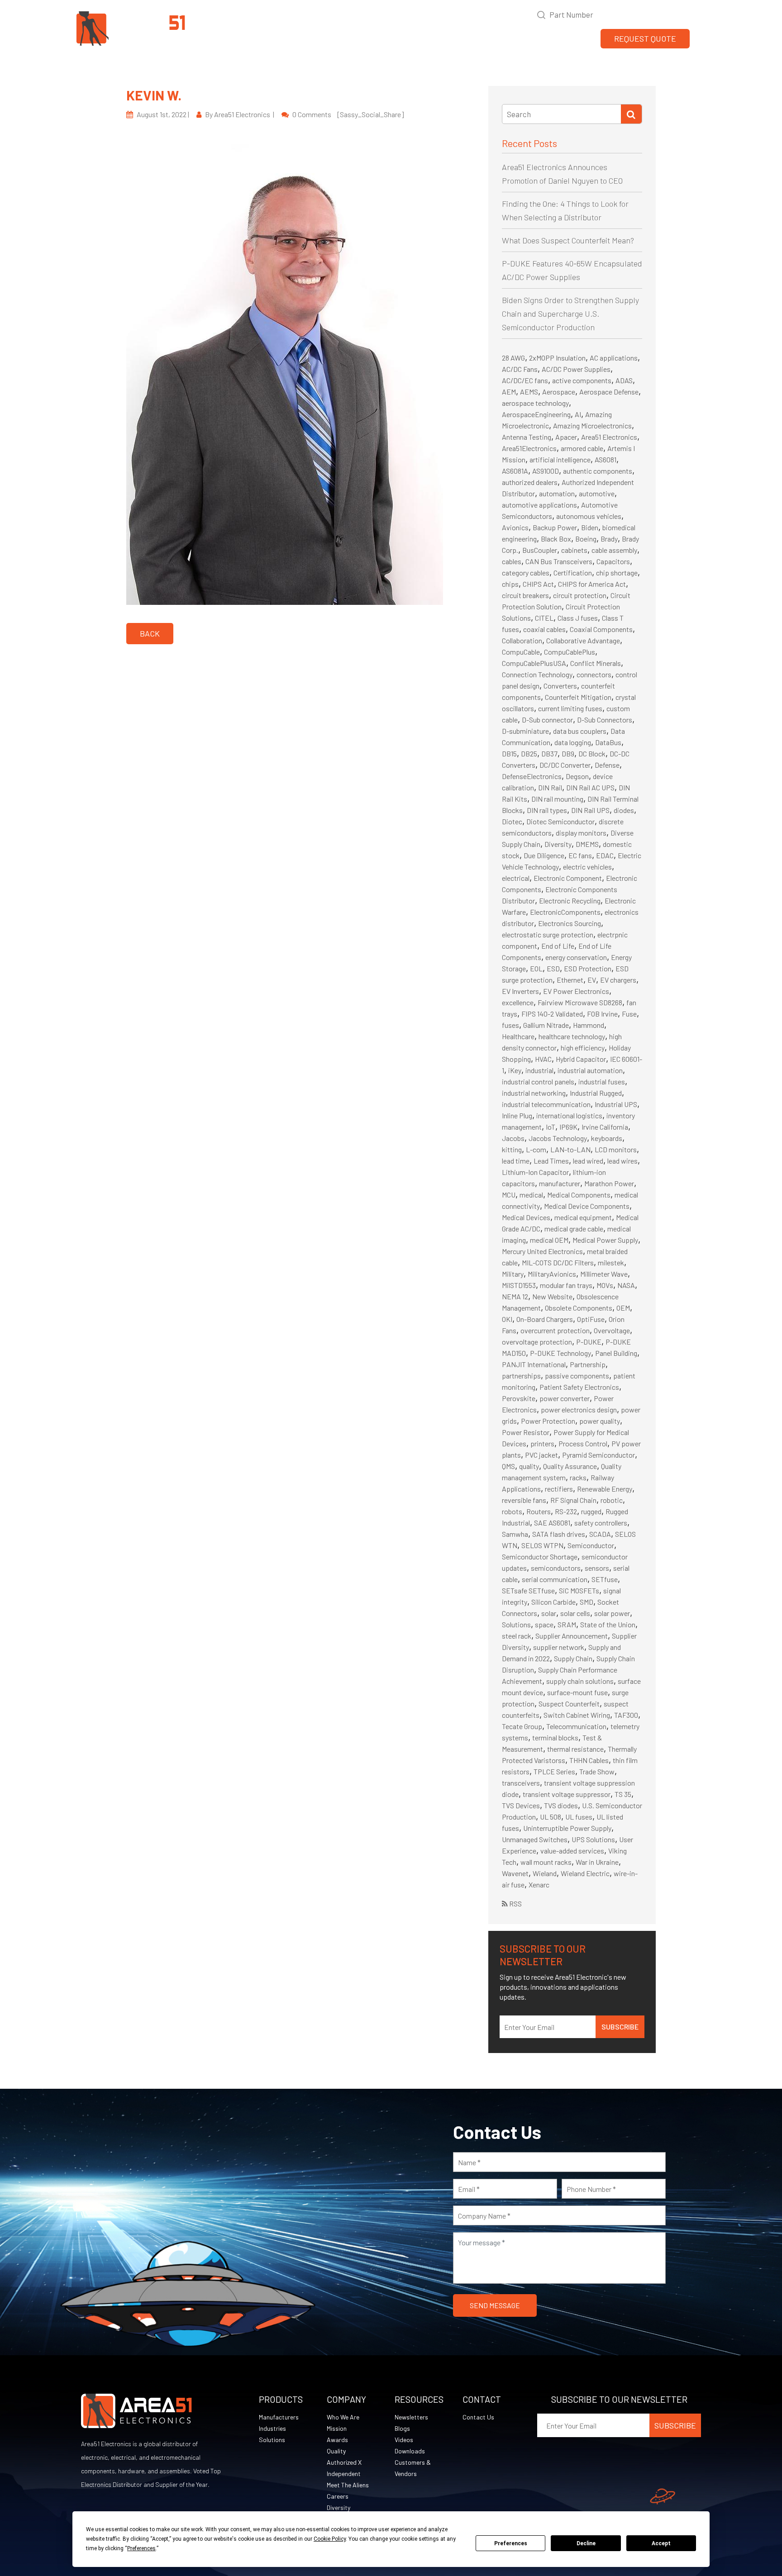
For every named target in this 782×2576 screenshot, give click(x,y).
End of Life (558, 946)
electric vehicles (587, 867)
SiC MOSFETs (579, 1590)
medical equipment (583, 1217)
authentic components (598, 471)
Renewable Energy (605, 1489)
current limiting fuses (570, 708)
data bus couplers (580, 731)
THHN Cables (589, 1760)
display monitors (581, 833)
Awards (337, 2440)
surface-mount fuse (577, 1692)
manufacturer (560, 1183)
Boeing (586, 539)
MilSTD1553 (519, 1285)
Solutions (516, 1624)
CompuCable (521, 652)
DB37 (549, 753)
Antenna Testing (527, 437)
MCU (509, 1195)
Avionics (515, 527)
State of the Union (608, 1624)
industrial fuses (602, 1081)
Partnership (588, 1364)
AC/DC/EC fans (525, 380)
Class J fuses (578, 618)
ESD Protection (588, 968)
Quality (336, 2451)
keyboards (607, 1138)
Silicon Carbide (553, 1602)
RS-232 (566, 1511)
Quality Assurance (570, 1466)
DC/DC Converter (565, 765)
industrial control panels (538, 1081)
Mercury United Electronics (542, 1251)
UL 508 (551, 1817)
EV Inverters (520, 991)
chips (510, 584)
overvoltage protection (537, 1342)
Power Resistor (526, 1432)
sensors (597, 1568)
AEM (509, 392)
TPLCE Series (554, 1771)
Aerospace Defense (609, 392)
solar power (612, 1613)
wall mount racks (546, 1862)
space (544, 1624)
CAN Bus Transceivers (559, 561)
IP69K (568, 1127)
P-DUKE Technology (560, 1353)
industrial (539, 1070)
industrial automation (590, 1070)
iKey (515, 1070)
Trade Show (597, 1771)
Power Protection (548, 1421)
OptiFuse (591, 1319)
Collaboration (522, 640)
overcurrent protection (555, 1330)
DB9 (568, 753)
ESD (553, 968)
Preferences (511, 2543)
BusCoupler (540, 550)
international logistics (569, 1115)
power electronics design (579, 1409)
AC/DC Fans (520, 369)
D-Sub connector (547, 720)
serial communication (555, 1579)
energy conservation (576, 957)
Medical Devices (526, 1217)
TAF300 (626, 1715)
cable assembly (614, 550)
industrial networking (534, 1093)
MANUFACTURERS (356, 39)
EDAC (605, 855)
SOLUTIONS (421, 39)
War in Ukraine (597, 1862)
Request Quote (645, 38)
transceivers (521, 1783)
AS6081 (606, 459)
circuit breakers (525, 595)
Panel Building (616, 1353)
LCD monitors (616, 1149)
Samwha (515, 1534)
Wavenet (515, 1873)
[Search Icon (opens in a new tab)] (541, 14)
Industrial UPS (616, 1104)
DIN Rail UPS (590, 810)
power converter (565, 1398)
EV (592, 980)
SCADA (600, 1534)
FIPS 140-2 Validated (552, 1014)
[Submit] (631, 114)
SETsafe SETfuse (528, 1590)
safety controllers (601, 1523)
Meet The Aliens (348, 2485)
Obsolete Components (579, 1308)
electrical (516, 878)
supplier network (559, 1647)
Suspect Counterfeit (569, 1704)
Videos (404, 2440)
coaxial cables (544, 629)
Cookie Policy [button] (330, 2539)
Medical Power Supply (605, 1240)
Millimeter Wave (604, 1274)
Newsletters (411, 2417)
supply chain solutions (580, 1681)
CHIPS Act (538, 584)
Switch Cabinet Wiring (577, 1715)
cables (512, 561)
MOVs (605, 1285)
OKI (507, 1319)
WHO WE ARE (520, 39)
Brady (609, 539)
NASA (626, 1285)
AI (578, 414)
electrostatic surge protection (548, 934)
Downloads (410, 2451)
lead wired (588, 1161)
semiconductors (556, 1568)
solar (549, 1613)
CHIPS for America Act (592, 584)
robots (512, 1511)
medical (531, 1195)
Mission (337, 2428)
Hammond (589, 1025)
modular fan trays (566, 1285)
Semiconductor (591, 1545)
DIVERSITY (574, 39)
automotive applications (539, 505)
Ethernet (570, 980)
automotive (597, 493)
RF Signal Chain (573, 1500)
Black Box (556, 539)
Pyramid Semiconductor (598, 1455)
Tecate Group (522, 1726)
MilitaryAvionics (552, 1274)
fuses (510, 1025)
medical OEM (549, 1240)
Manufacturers (279, 2417)
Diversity (558, 844)
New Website (552, 1296)
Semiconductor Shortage (540, 1557)
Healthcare (518, 1036)
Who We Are (343, 2417)
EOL (536, 968)
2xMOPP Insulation (557, 358)
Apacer (566, 437)
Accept (661, 2543)
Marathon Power (609, 1183)
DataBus (608, 742)
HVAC (543, 1059)
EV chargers (618, 980)
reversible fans (524, 1500)
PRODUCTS (293, 39)
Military (513, 1274)
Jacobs (513, 1138)
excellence (518, 1002)
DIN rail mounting (557, 799)
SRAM (567, 1624)
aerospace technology (535, 403)
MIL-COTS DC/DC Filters (558, 1262)
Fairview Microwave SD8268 (580, 1002)
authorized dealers (530, 482)
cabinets (574, 550)
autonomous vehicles (589, 516)
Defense (607, 765)
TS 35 (623, 1794)
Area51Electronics (529, 448)
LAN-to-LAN (570, 1149)
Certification (573, 573)
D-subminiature (525, 731)
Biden (590, 527)
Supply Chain (573, 1658)
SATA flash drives (559, 1534)
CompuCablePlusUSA (534, 663)
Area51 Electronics (609, 437)
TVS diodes (561, 1805)
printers (542, 1443)
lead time (516, 1161)
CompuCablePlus (570, 652)
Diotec (512, 821)
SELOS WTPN (542, 1545)
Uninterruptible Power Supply (567, 1828)
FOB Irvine (602, 1014)
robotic (612, 1500)
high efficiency (583, 1048)
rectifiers (559, 1489)
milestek (611, 1262)
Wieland (545, 1873)
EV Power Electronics (576, 991)
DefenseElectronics (532, 776)
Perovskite (519, 1398)
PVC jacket (541, 1455)
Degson (577, 776)
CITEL (544, 618)
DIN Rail (550, 787)
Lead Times (551, 1161)
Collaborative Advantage (583, 640)
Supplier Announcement (572, 1636)
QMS (508, 1466)
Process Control (583, 1443)
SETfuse (605, 1579)
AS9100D (546, 471)
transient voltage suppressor (567, 1794)
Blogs (402, 2428)
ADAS (624, 380)
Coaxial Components (601, 629)
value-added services (572, 1851)
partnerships (521, 1376)
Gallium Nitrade (546, 1025)
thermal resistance (575, 1749)
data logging (573, 742)
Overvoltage (612, 1330)
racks (578, 1477)
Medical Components (579, 1195)
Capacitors (613, 561)
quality (529, 1466)
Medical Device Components (587, 1206)
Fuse (629, 1014)
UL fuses (579, 1817)
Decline (586, 2543)
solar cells (575, 1613)
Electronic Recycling (570, 901)
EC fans (580, 855)
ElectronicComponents (565, 912)
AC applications (614, 358)
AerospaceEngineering (536, 414)
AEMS (529, 392)
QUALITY (469, 39)
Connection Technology (537, 674)
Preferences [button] (141, 2548)
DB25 (529, 753)
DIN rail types (547, 810)
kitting (512, 1149)
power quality (600, 1421)
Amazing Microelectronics (592, 425)
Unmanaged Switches (535, 1839)
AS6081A (515, 471)
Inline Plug (517, 1115)
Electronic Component (568, 878)
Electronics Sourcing (570, 923)
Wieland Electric (585, 1873)
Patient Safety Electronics (579, 1387)
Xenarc (539, 1884)
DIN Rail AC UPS (590, 787)
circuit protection (580, 595)
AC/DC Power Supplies (576, 369)
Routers (539, 1511)
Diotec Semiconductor (560, 821)
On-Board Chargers (545, 1319)
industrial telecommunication (546, 1104)
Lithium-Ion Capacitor (535, 1172)
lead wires (622, 1161)
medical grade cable (574, 1229)
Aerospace (559, 392)
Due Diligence (544, 855)
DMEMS (587, 844)
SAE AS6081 (552, 1523)
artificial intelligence (560, 459)
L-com (536, 1149)
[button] (702, 38)
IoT (551, 1127)
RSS (515, 1903)
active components (582, 380)
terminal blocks (555, 1737)
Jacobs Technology (558, 1138)
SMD (586, 1602)
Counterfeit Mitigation (578, 697)
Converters (560, 686)
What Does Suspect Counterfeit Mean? (568, 240)
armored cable (582, 448)
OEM (623, 1308)
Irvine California (605, 1127)
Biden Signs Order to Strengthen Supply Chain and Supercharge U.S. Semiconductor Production (570, 314)
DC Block (592, 753)
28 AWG (513, 358)
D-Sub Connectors (605, 720)
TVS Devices (521, 1805)
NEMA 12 (515, 1296)
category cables (526, 573)
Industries (272, 2428)
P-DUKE (589, 1342)
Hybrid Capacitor (581, 1059)
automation (557, 493)
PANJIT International (534, 1364)
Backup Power (555, 527)
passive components (577, 1376)
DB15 (509, 753)
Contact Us (478, 2417)
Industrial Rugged (596, 1093)
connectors (594, 674)
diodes (624, 810)
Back (150, 633)
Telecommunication (576, 1726)
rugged (591, 1511)
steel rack (517, 1636)
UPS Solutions (593, 1839)
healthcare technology (572, 1036)
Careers (338, 2496)
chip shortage (617, 573)
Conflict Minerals (596, 663)
